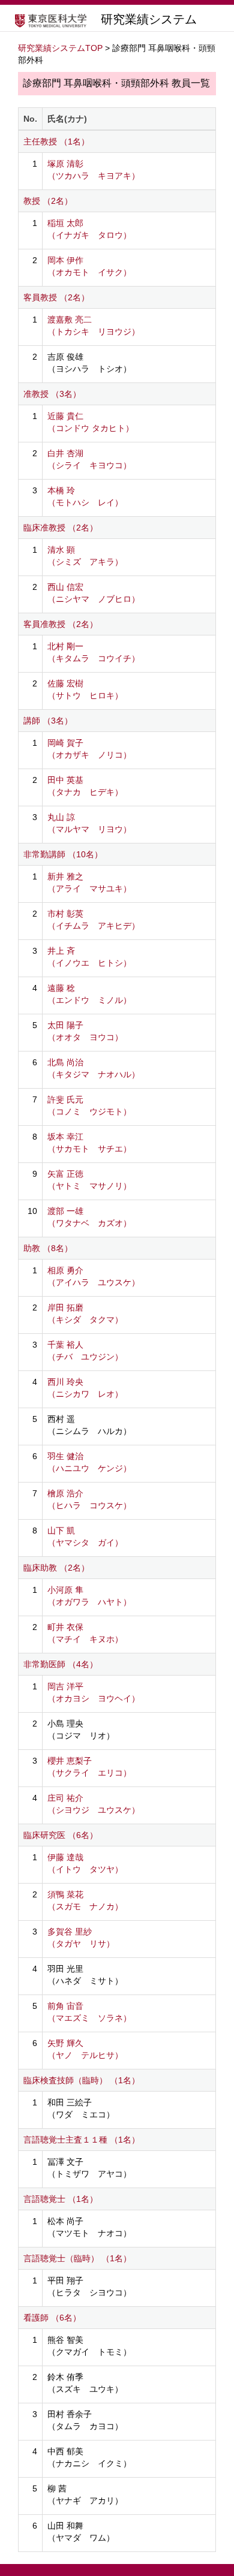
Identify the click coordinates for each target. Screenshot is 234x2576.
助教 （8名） (48, 1248)
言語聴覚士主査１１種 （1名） (82, 2140)
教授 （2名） (48, 201)
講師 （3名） (48, 721)
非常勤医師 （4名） (61, 1664)
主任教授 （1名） (56, 141)
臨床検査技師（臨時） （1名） (82, 2080)
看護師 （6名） (52, 2318)
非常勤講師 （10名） (63, 854)
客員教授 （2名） (56, 297)
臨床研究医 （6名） (61, 1835)
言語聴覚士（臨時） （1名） (77, 2258)
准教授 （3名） (52, 394)
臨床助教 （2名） (56, 1568)
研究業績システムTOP (60, 48)
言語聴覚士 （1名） (61, 2199)
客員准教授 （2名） (61, 624)
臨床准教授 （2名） (61, 528)
